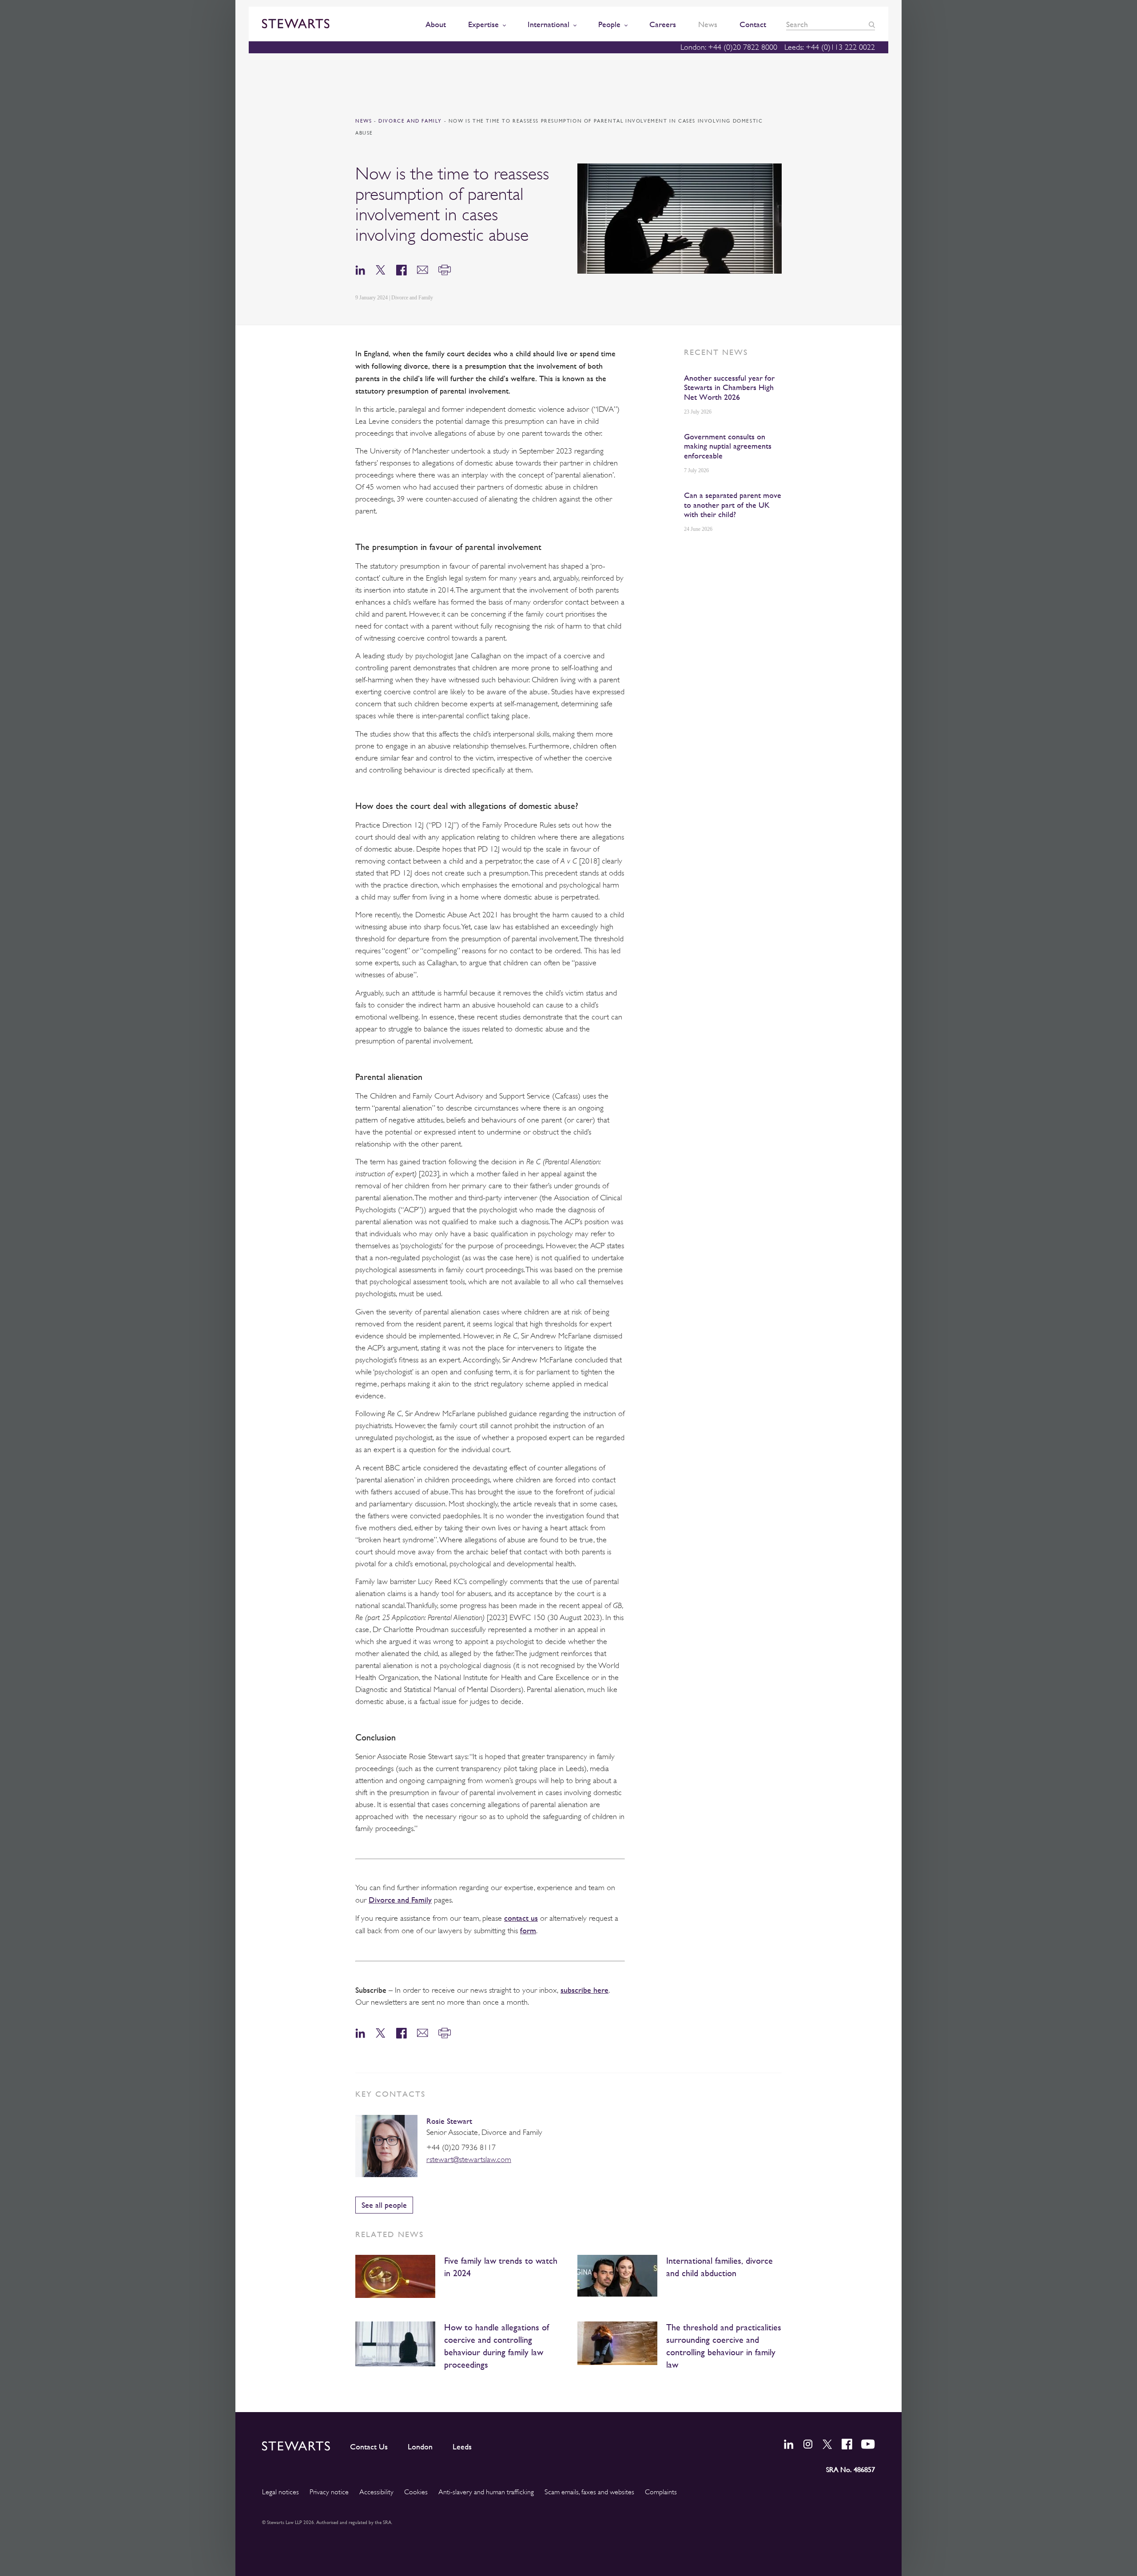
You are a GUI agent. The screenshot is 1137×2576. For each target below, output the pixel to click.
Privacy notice (329, 2492)
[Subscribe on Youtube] (868, 2444)
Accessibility (376, 2492)
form (528, 1930)
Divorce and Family (411, 121)
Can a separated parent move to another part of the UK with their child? (733, 505)
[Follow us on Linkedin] (789, 2444)
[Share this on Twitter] (381, 269)
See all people (384, 2205)
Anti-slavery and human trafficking (486, 2492)
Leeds (462, 2447)
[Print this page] (445, 269)
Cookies (416, 2492)
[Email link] (423, 269)
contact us (521, 1918)
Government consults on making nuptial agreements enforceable (728, 446)
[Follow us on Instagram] (808, 2444)
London (420, 2447)
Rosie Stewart (449, 2121)
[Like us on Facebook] (847, 2444)
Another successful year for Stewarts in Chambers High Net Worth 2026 (729, 387)
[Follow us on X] (827, 2444)
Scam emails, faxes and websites (589, 2492)
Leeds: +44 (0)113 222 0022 (830, 47)
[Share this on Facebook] (402, 269)
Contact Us (369, 2447)
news (364, 121)
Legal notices (280, 2492)
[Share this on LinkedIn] (360, 269)
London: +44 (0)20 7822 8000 (729, 47)
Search (872, 25)
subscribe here (584, 1990)
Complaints (661, 2492)
